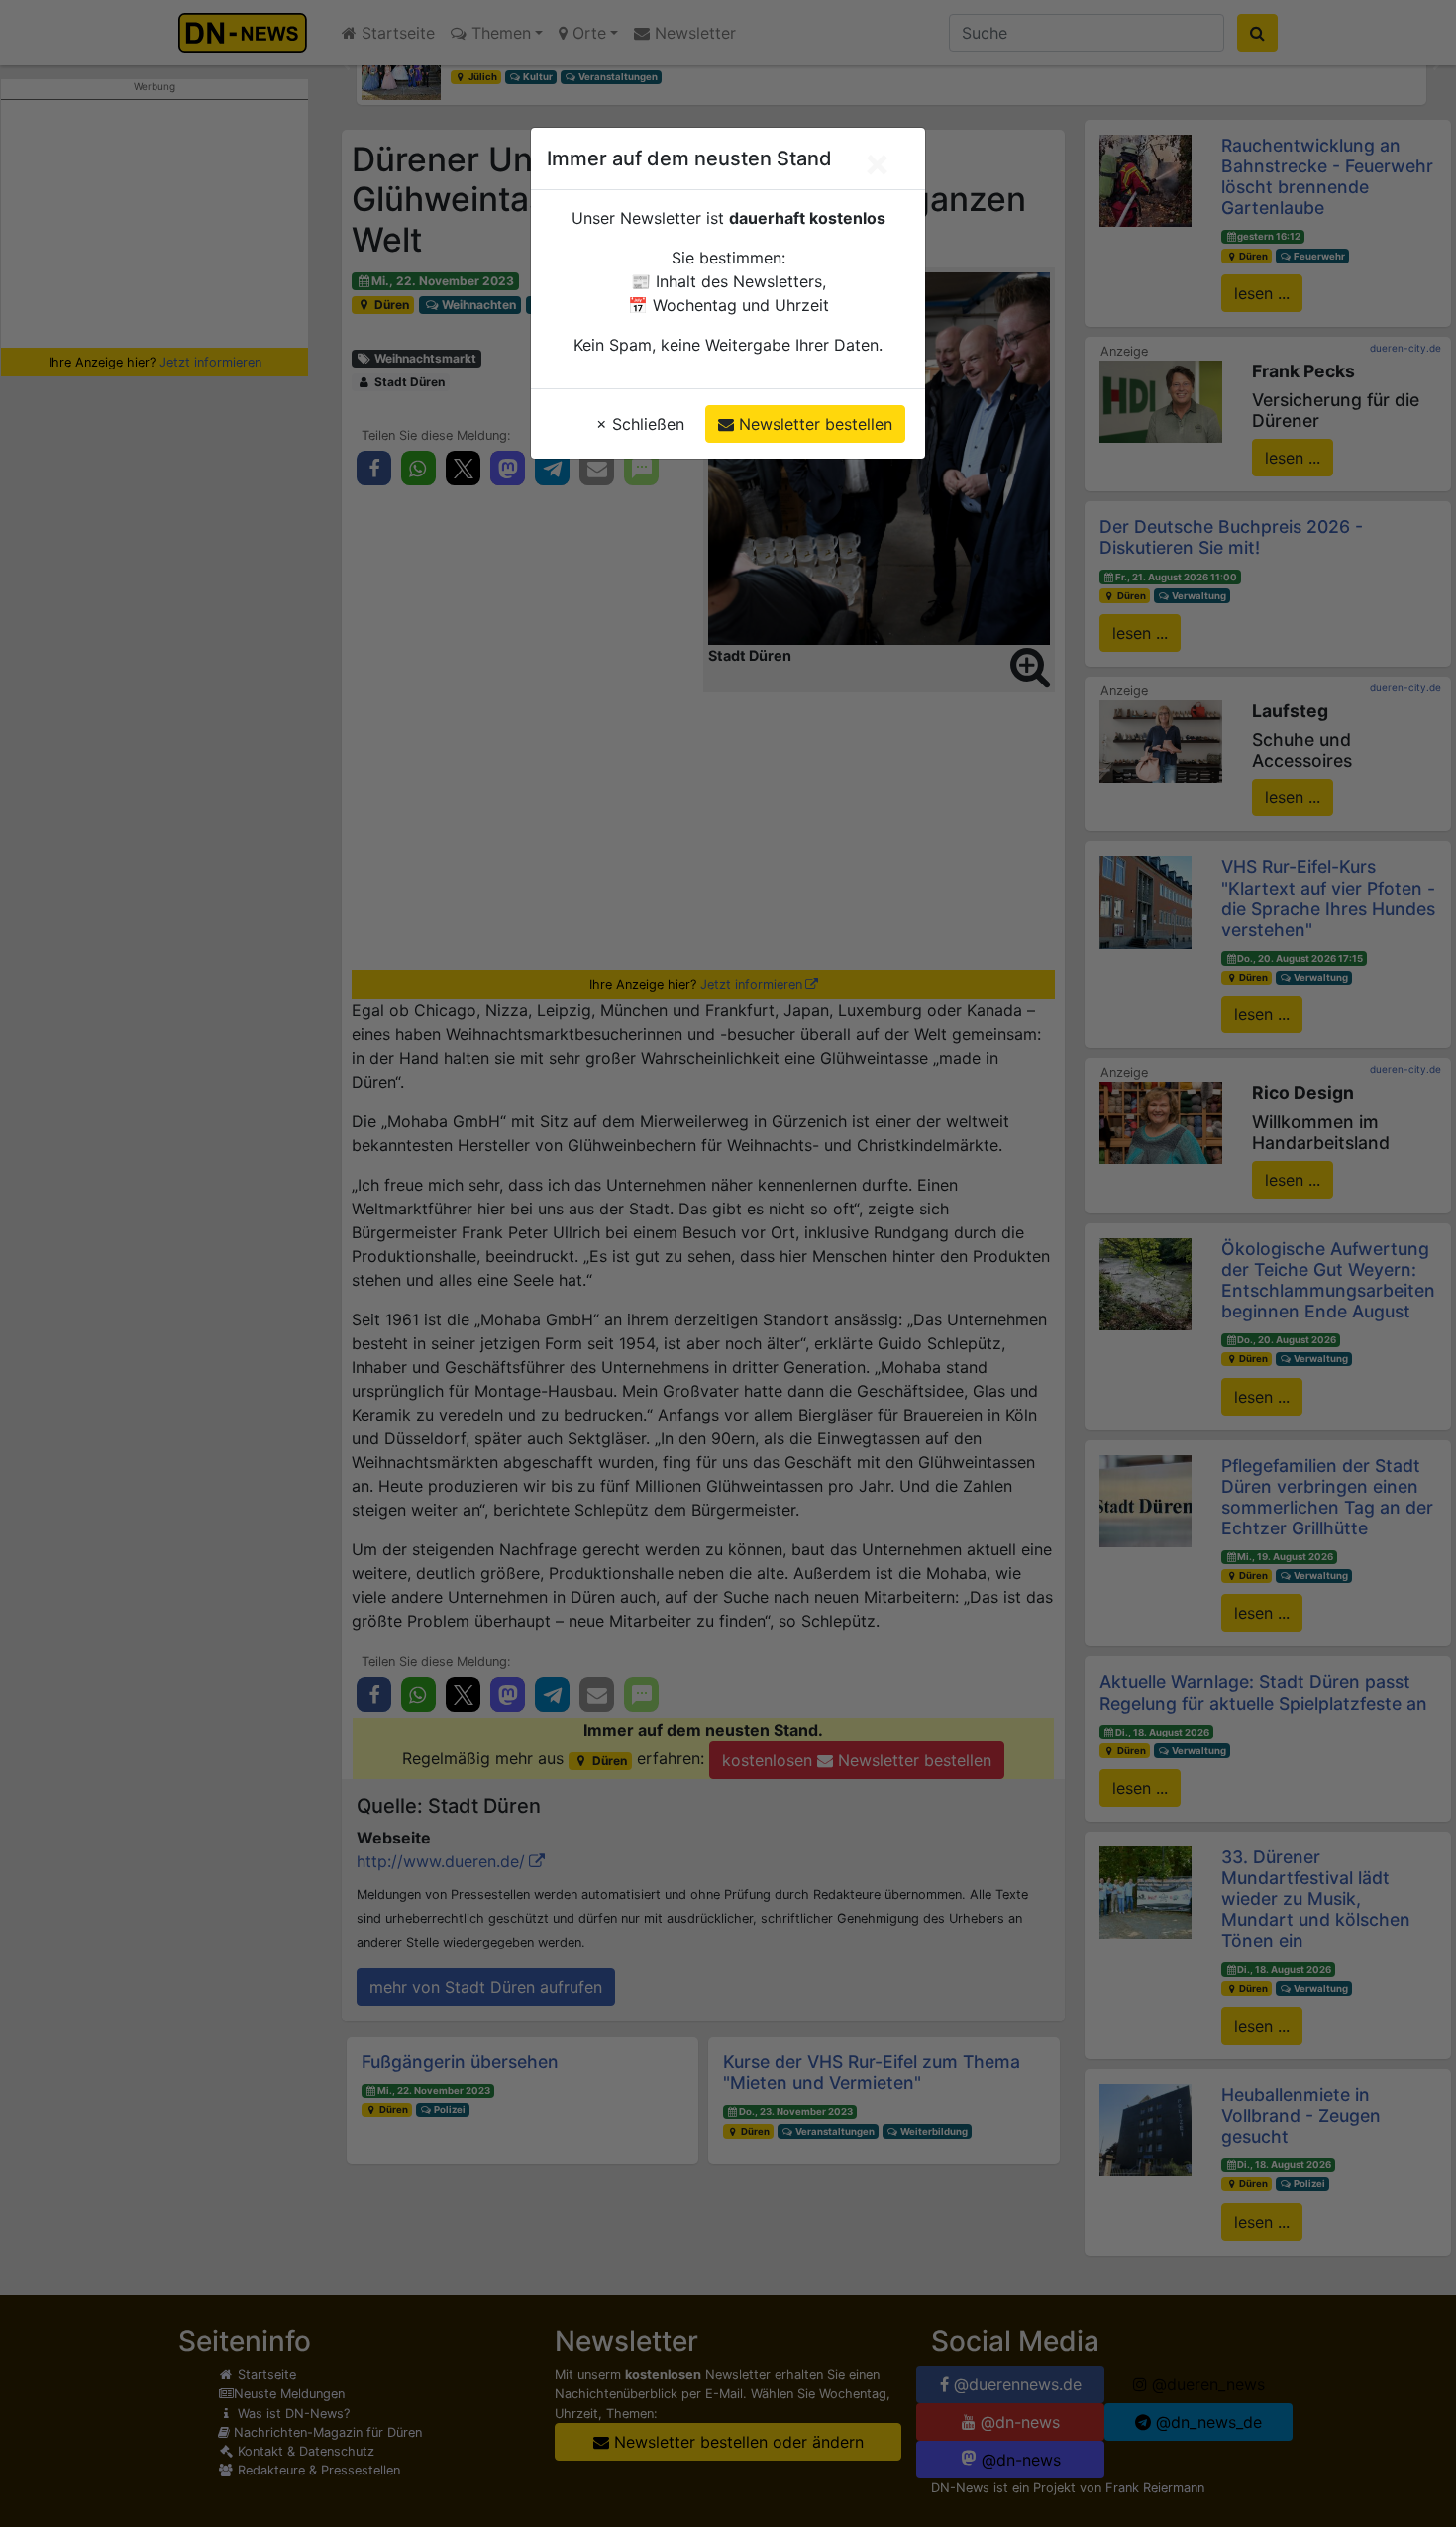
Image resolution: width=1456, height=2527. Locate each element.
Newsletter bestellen (813, 424)
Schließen (640, 424)
